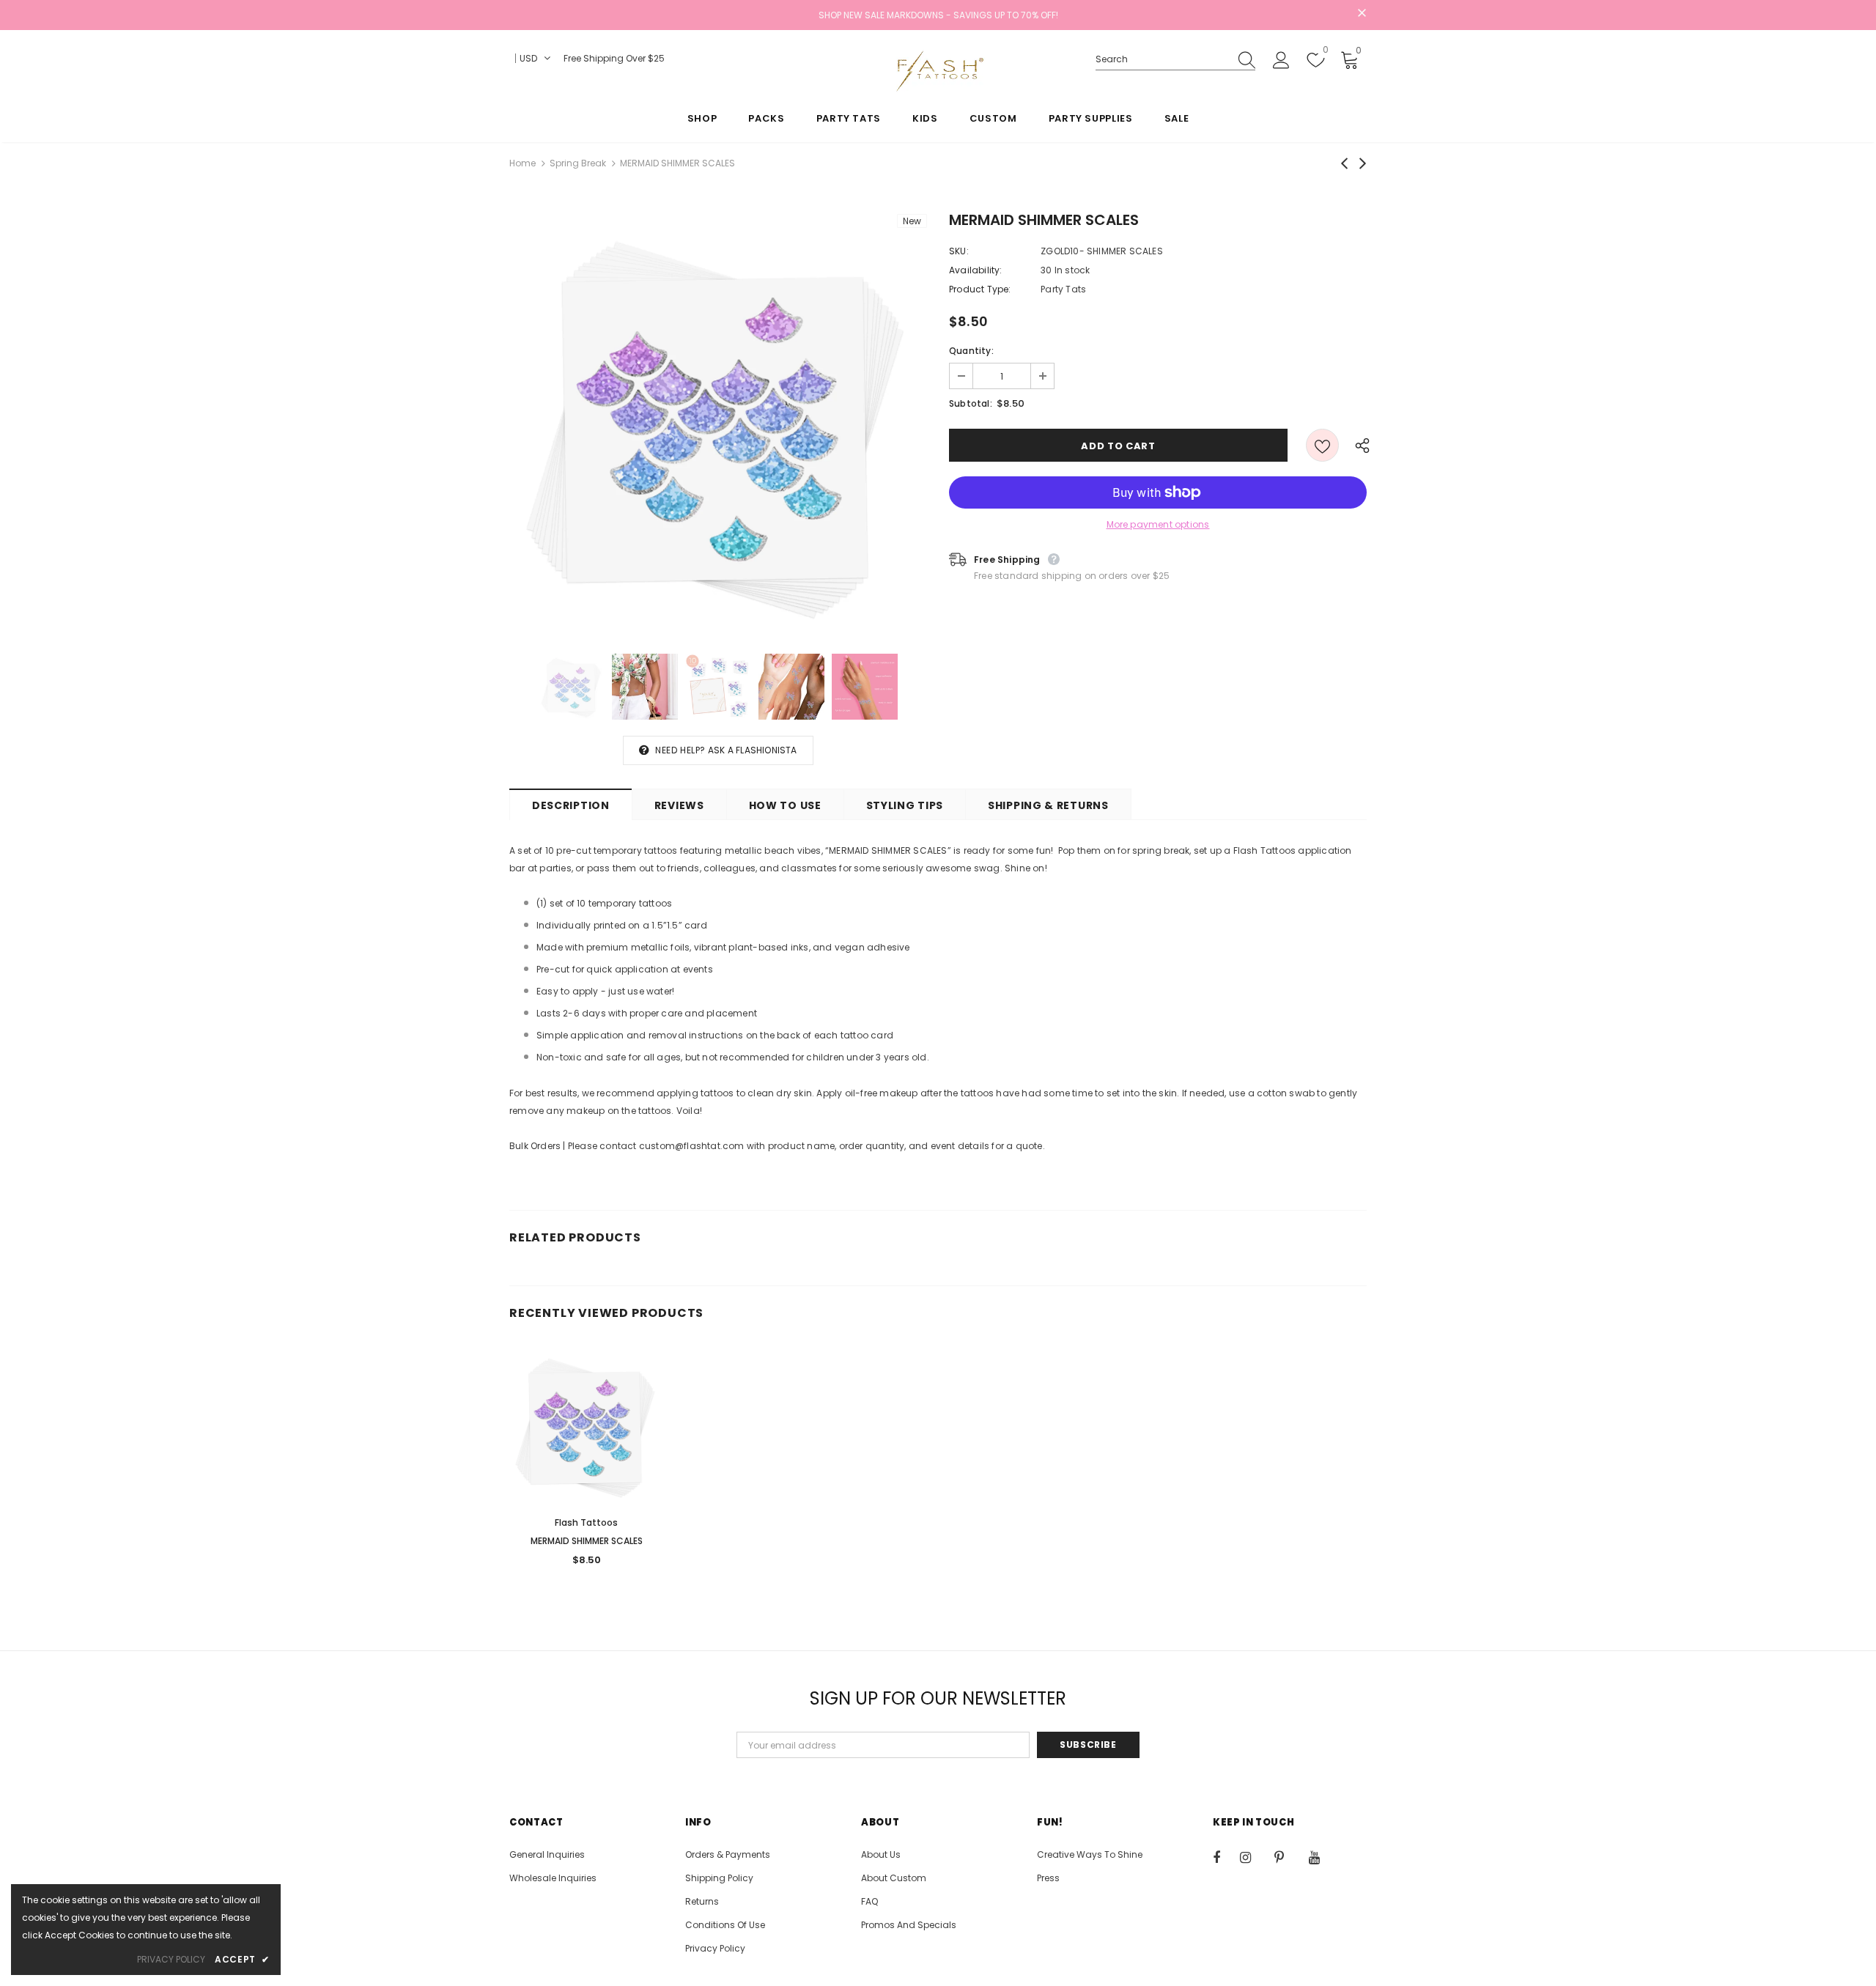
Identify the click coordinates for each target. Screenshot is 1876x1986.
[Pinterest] (1288, 1857)
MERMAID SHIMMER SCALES (587, 1541)
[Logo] (938, 71)
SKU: (959, 251)
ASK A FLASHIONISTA (753, 750)
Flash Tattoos (586, 1522)
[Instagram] (1253, 1857)
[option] (718, 423)
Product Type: (980, 289)
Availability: (976, 270)
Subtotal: (971, 403)
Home (522, 163)
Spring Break (578, 163)
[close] (1362, 14)
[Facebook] (1226, 1857)
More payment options (1158, 524)
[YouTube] (1322, 1857)
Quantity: (971, 351)
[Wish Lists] (1322, 445)
